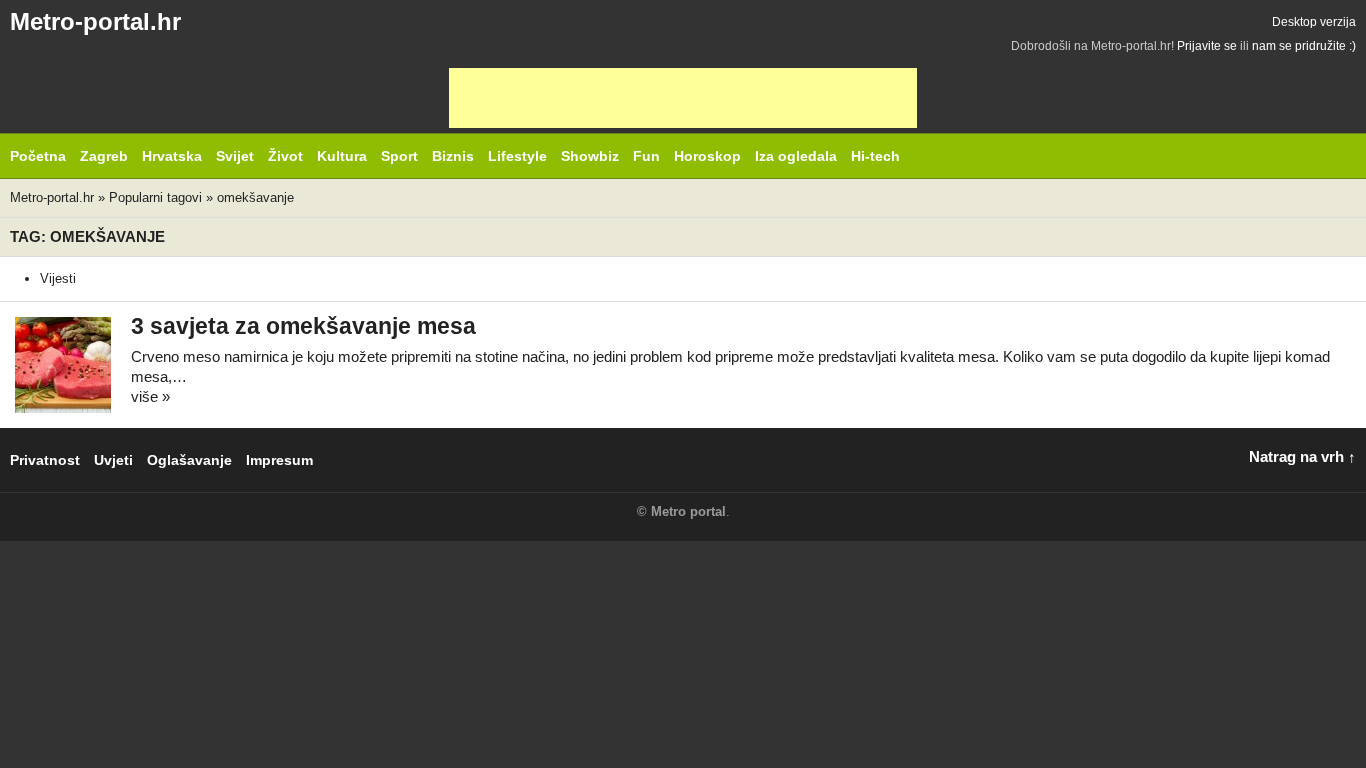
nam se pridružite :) (1304, 46)
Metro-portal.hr (95, 21)
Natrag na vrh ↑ (1302, 456)
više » (150, 396)
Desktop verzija (1314, 22)
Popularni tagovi (155, 197)
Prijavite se (1207, 46)
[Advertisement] (683, 98)
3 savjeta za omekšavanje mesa (303, 326)
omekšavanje (255, 197)
